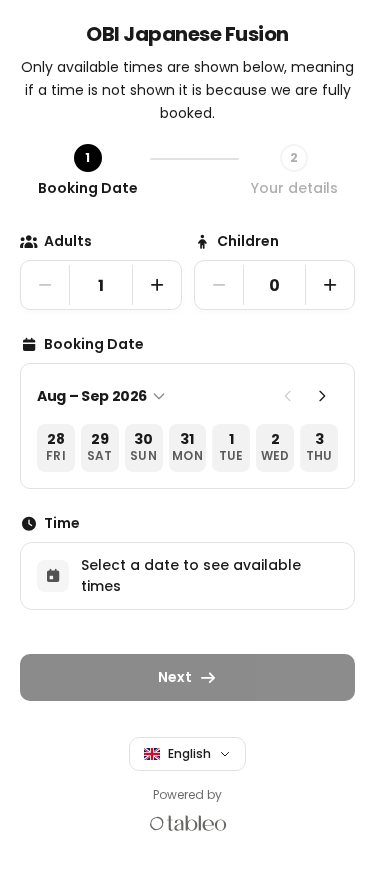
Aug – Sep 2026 (92, 396)
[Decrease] (45, 285)
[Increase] (157, 285)
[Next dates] (322, 396)
